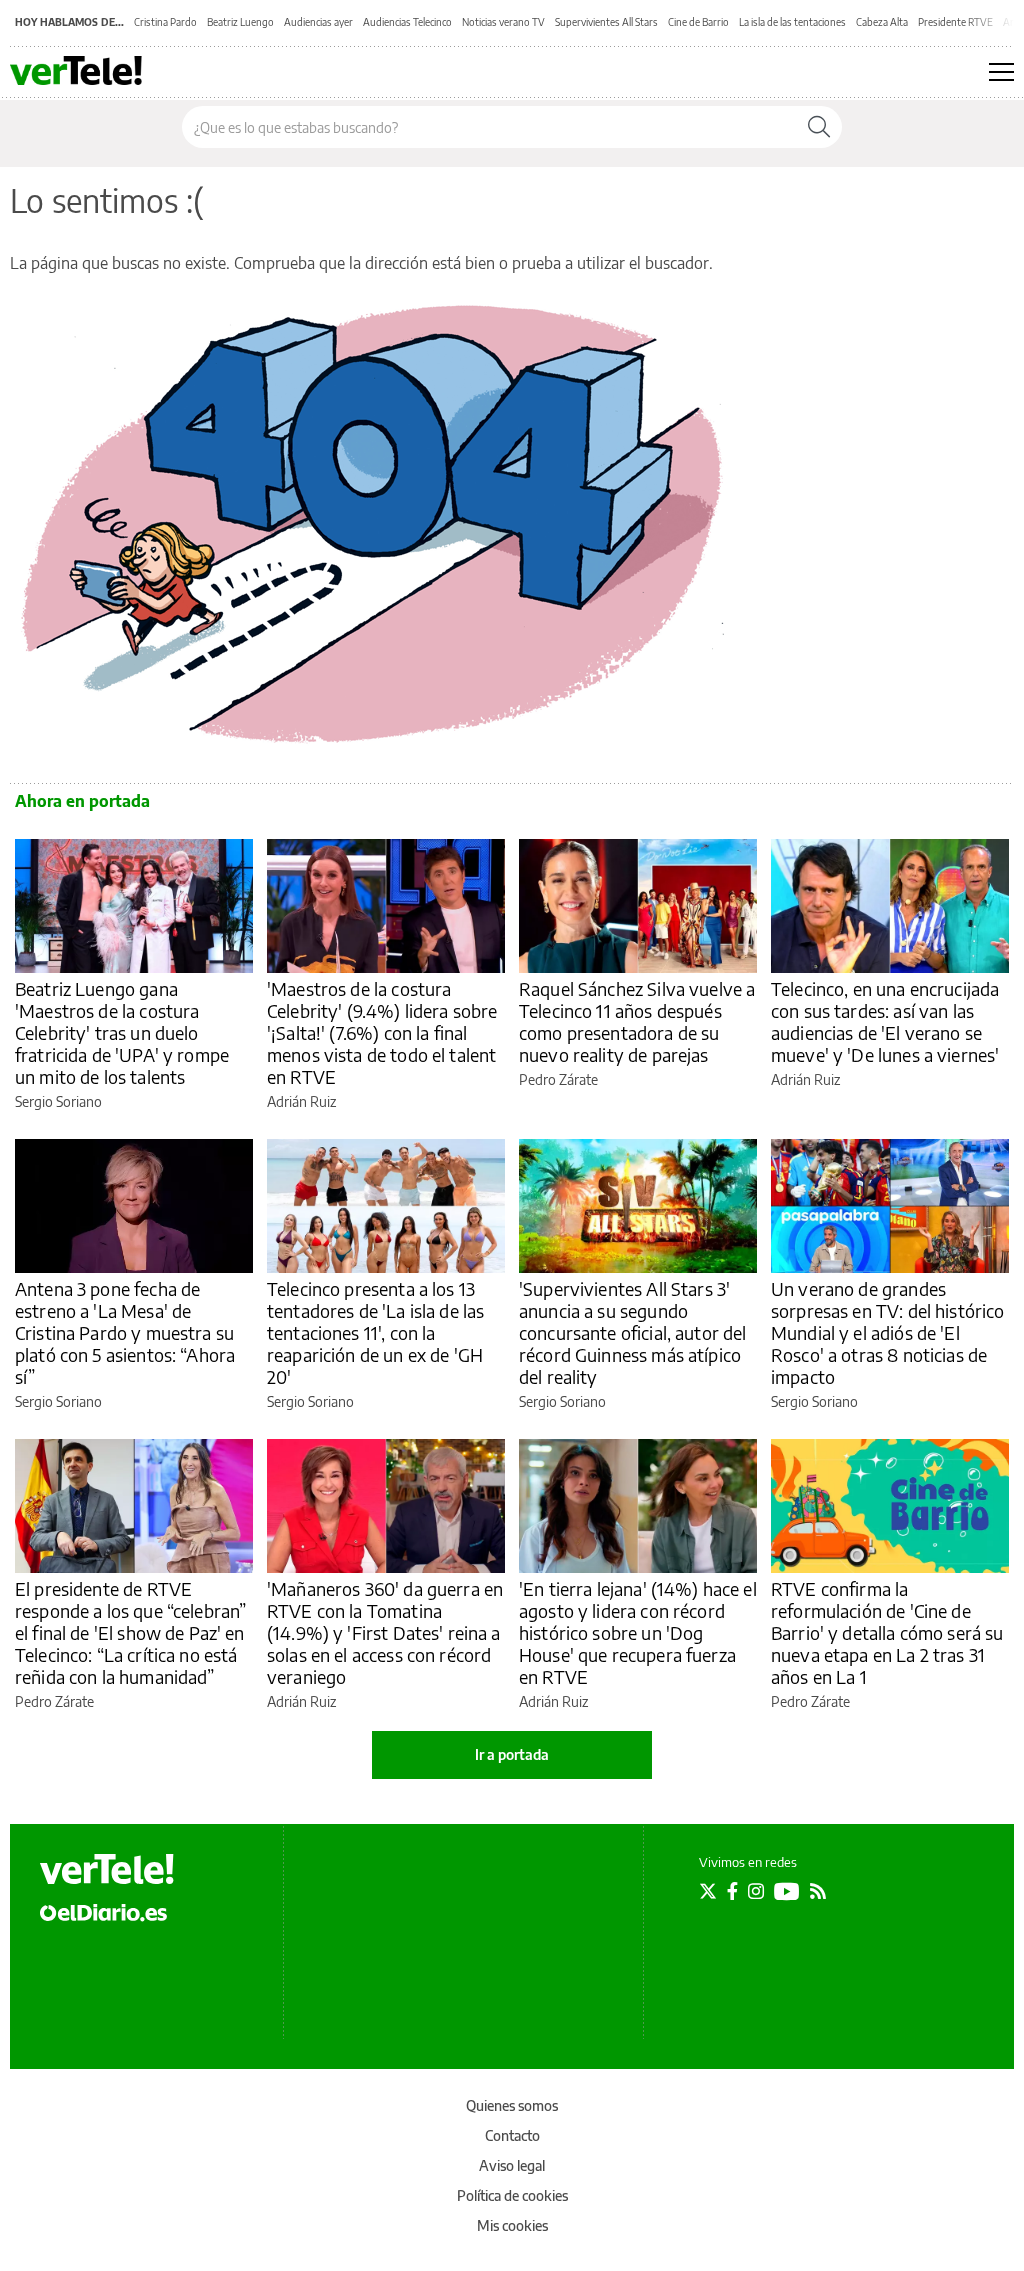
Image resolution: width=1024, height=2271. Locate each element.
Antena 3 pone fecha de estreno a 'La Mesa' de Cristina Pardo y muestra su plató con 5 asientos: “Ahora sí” (125, 1332)
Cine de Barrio (698, 22)
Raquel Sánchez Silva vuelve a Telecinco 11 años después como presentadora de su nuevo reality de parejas (637, 1021)
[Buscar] (819, 127)
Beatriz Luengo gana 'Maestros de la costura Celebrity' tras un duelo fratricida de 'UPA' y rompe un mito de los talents (122, 1032)
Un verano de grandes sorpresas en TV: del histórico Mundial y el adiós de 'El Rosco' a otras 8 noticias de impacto (888, 1332)
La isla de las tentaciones (792, 22)
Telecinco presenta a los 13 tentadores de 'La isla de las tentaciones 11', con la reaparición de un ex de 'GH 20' (375, 1332)
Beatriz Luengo (240, 22)
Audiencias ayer (318, 22)
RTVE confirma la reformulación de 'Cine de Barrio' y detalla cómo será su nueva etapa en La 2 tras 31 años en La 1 (887, 1632)
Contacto (512, 2135)
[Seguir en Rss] (818, 1891)
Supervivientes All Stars (606, 22)
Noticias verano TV (503, 22)
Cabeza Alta (882, 22)
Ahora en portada (82, 801)
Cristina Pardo (165, 22)
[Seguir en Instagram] (756, 1891)
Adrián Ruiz (301, 1101)
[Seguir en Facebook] (732, 1891)
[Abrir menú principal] (1001, 72)
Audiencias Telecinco (407, 22)
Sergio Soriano (58, 1101)
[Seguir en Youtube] (787, 1891)
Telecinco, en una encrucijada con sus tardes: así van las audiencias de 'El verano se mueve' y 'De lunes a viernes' (885, 1021)
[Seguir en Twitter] (708, 1891)
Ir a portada (512, 1754)
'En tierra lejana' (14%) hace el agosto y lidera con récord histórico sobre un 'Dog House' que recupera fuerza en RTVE (638, 1632)
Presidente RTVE (955, 22)
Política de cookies (512, 2195)
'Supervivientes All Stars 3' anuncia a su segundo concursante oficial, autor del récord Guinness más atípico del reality (633, 1332)
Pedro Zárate (558, 1079)
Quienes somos (512, 2105)
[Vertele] (107, 1869)
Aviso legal (512, 2165)
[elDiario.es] (103, 1911)
